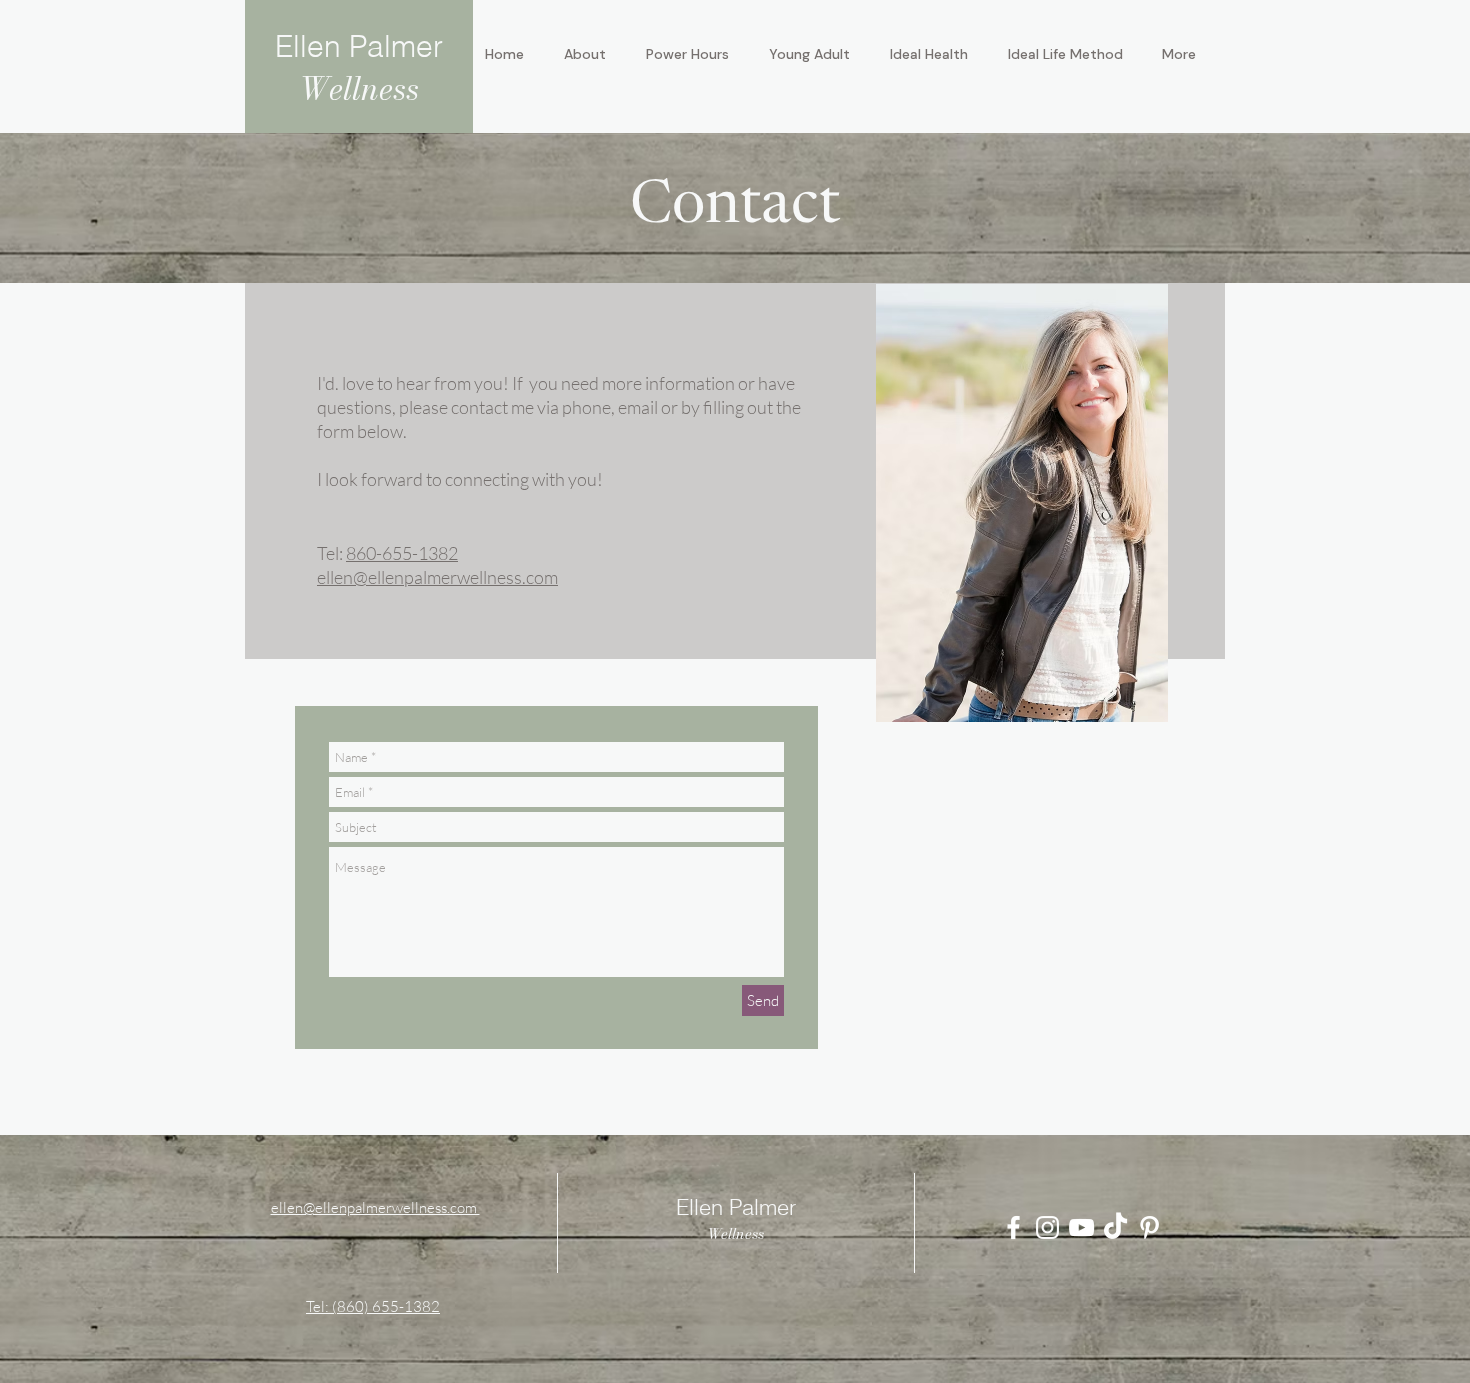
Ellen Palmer (359, 46)
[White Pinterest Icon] (1149, 1227)
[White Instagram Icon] (1047, 1227)
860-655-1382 (402, 553)
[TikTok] (1115, 1227)
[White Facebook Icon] (1013, 1227)
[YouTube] (1081, 1227)
